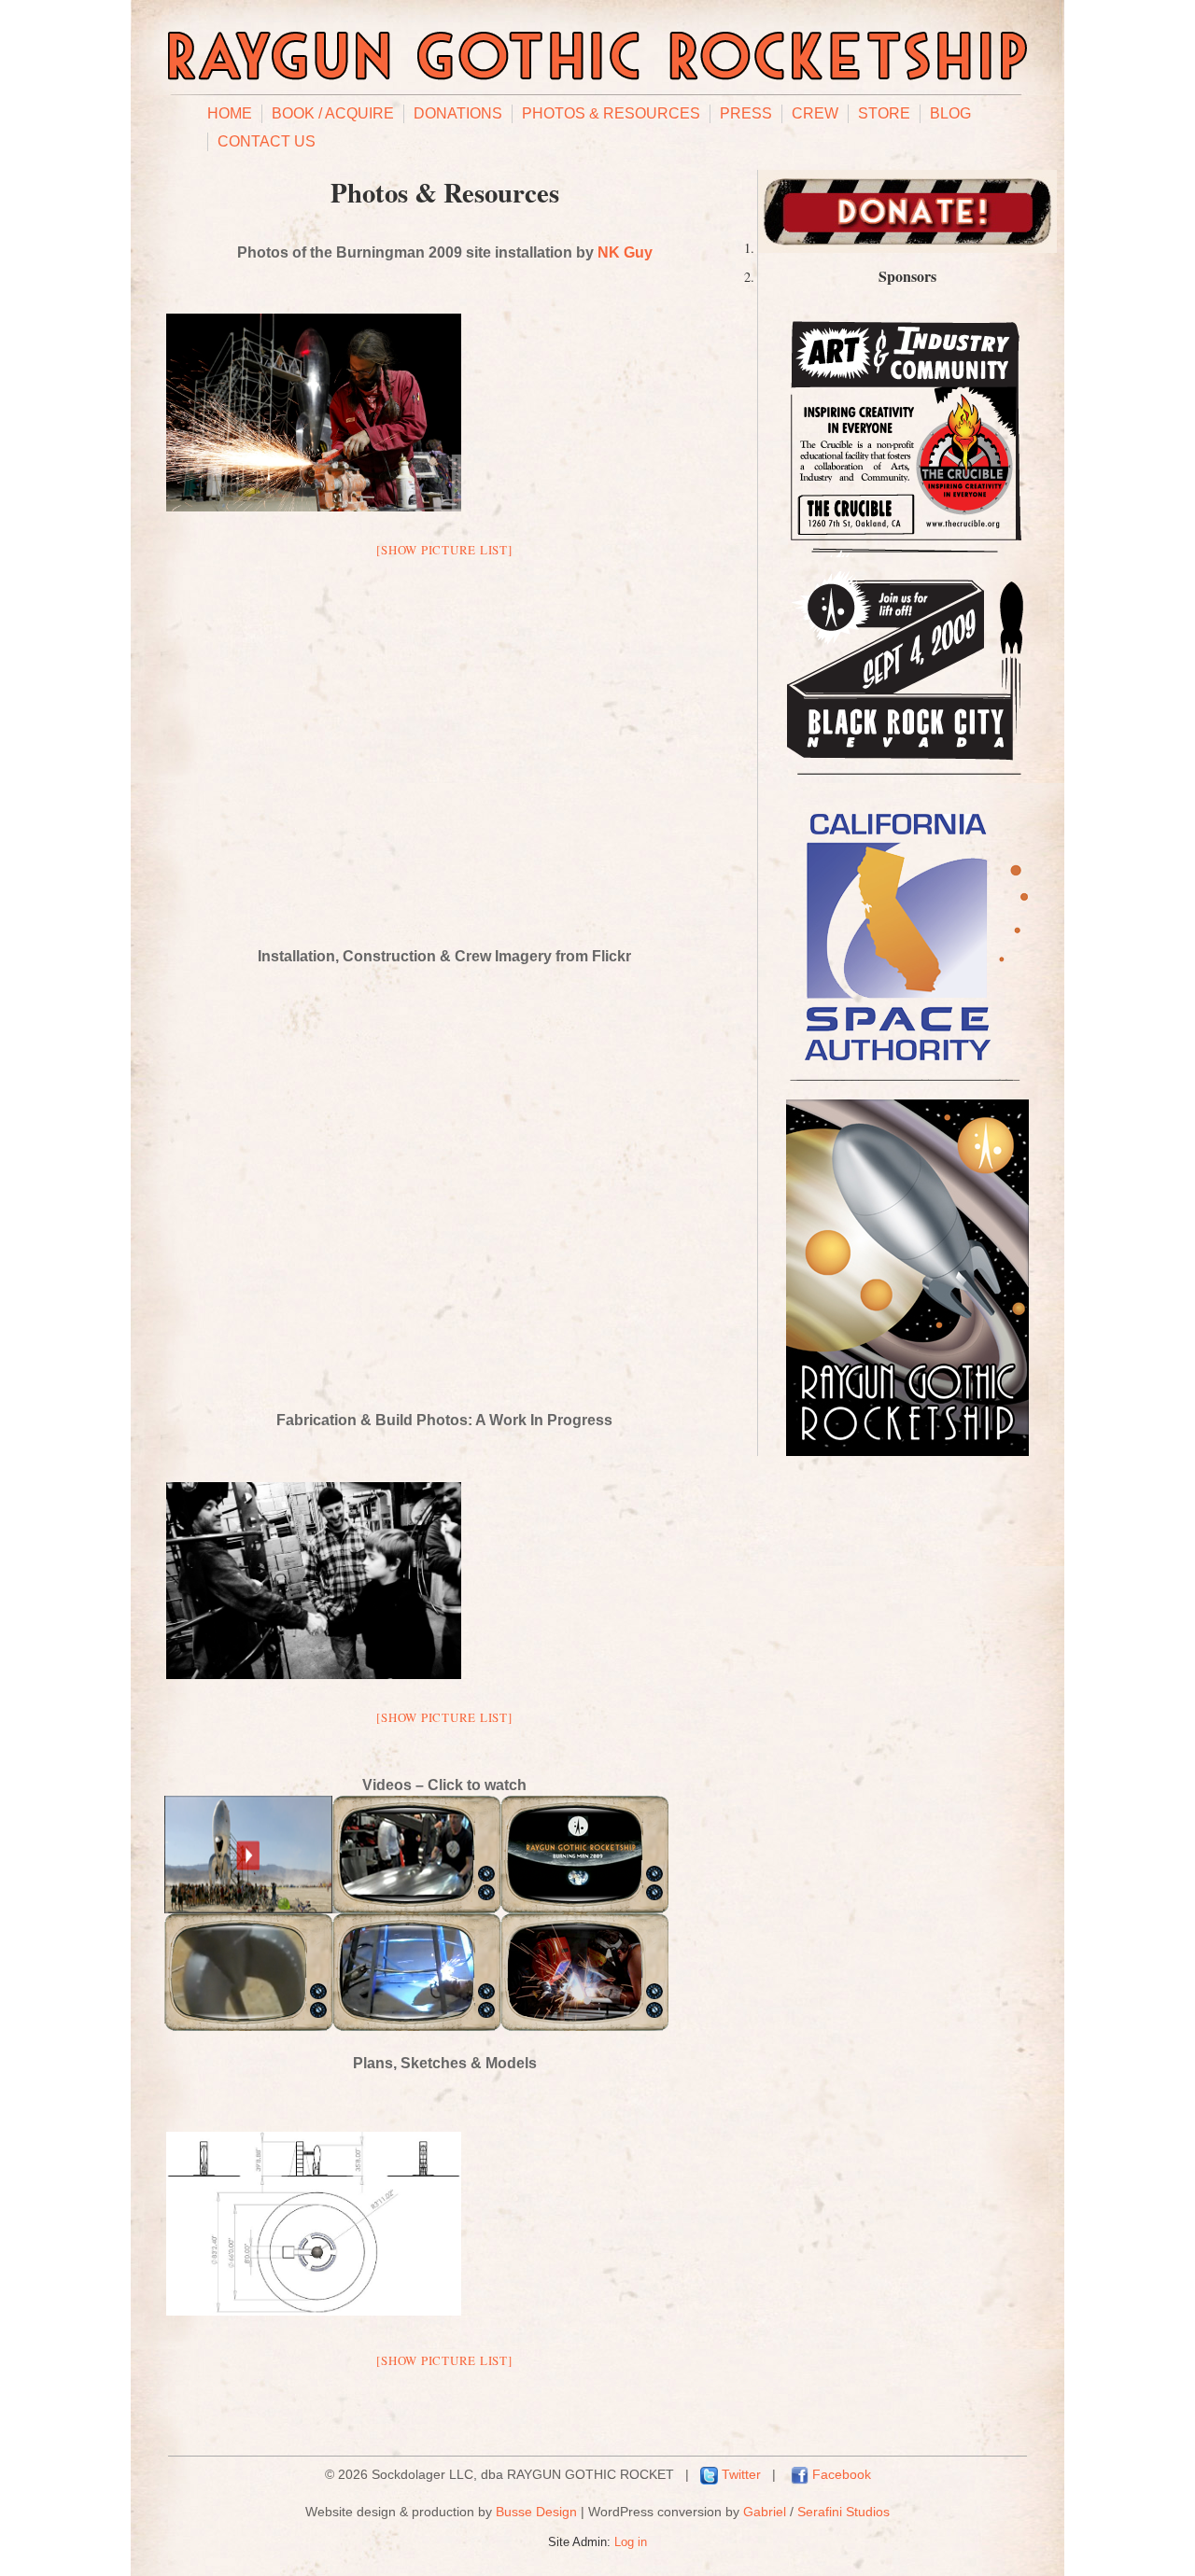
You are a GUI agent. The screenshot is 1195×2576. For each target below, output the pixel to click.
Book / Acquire (333, 113)
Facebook (842, 2474)
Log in (631, 2542)
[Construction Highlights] (416, 1907)
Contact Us (267, 141)
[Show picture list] (444, 550)
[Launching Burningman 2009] (584, 1907)
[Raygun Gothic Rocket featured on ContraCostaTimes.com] (584, 2025)
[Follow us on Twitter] (709, 2474)
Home (230, 113)
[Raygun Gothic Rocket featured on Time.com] (248, 1907)
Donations (458, 113)
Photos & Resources (611, 113)
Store (884, 113)
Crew (815, 113)
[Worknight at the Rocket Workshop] (416, 2025)
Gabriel (765, 2512)
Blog (950, 113)
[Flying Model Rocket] (248, 2025)
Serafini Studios (844, 2512)
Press (746, 113)
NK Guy (625, 252)
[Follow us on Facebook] (800, 2474)
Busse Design (536, 2512)
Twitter (741, 2474)
